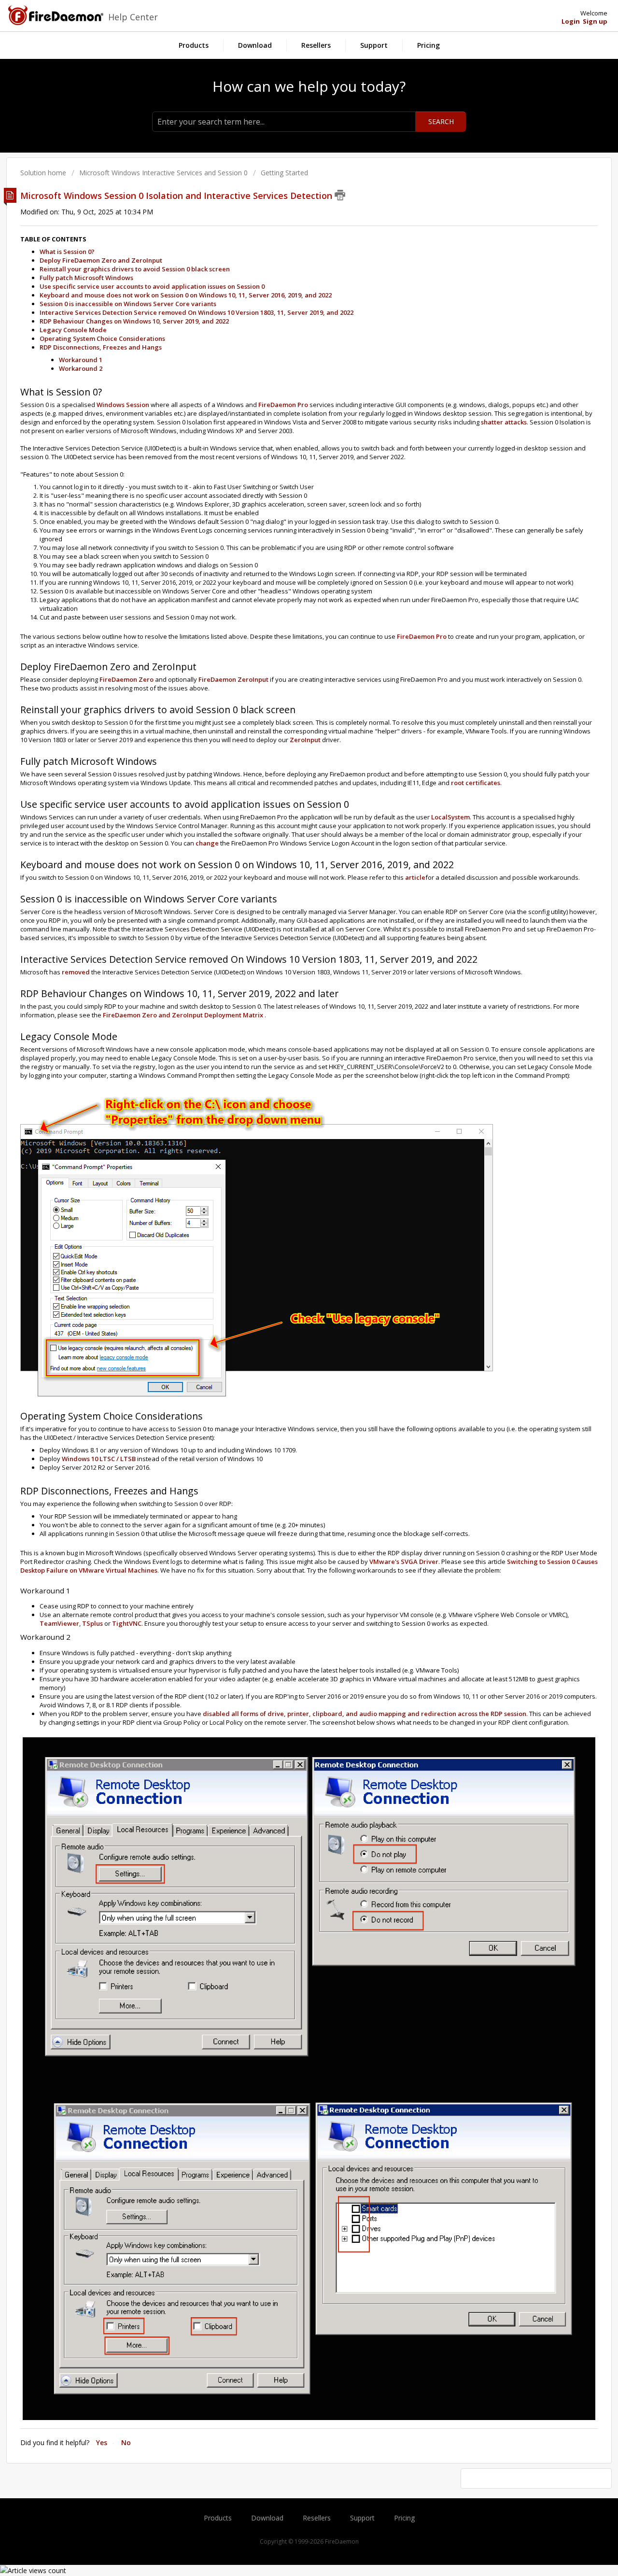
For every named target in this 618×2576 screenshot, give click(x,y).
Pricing (428, 45)
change (207, 843)
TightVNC (127, 1623)
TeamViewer (59, 1623)
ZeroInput (305, 740)
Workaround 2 (81, 368)
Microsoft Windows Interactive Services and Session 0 (163, 173)
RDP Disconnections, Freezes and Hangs (101, 347)
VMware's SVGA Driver (404, 1562)
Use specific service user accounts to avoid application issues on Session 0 (152, 286)
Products (194, 45)
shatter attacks (504, 422)
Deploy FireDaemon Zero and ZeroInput (101, 260)
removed (76, 972)
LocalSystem (450, 817)
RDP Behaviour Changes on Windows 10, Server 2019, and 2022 (134, 321)
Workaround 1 (81, 360)
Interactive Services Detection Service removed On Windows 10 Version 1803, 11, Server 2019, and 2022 (197, 312)
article (414, 877)
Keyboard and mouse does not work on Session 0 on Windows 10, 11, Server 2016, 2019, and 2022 (186, 295)
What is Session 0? (67, 252)
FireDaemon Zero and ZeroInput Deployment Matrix (183, 1015)
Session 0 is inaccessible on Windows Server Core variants (128, 304)
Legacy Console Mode (73, 330)
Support (374, 45)
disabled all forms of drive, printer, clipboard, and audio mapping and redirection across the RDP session (365, 1714)
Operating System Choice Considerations (102, 338)
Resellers (316, 45)
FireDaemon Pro (283, 405)
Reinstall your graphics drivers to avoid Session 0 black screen (135, 269)
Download (255, 45)
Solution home (44, 173)
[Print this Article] (340, 195)
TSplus (92, 1623)
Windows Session (123, 405)
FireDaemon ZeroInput (233, 679)
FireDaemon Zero (126, 679)
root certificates (476, 783)
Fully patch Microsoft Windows (86, 278)
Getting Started (284, 173)
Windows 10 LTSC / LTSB (99, 1459)
